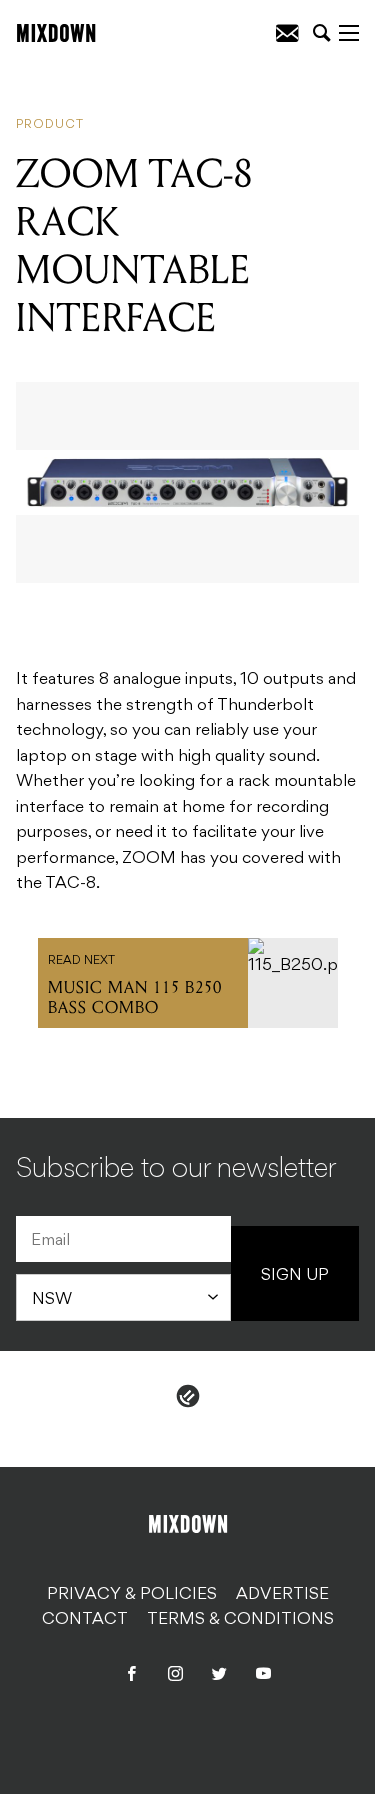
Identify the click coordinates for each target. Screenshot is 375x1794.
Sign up (295, 1276)
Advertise (282, 1595)
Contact (85, 1620)
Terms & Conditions (240, 1620)
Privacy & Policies (132, 1595)
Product (50, 125)
